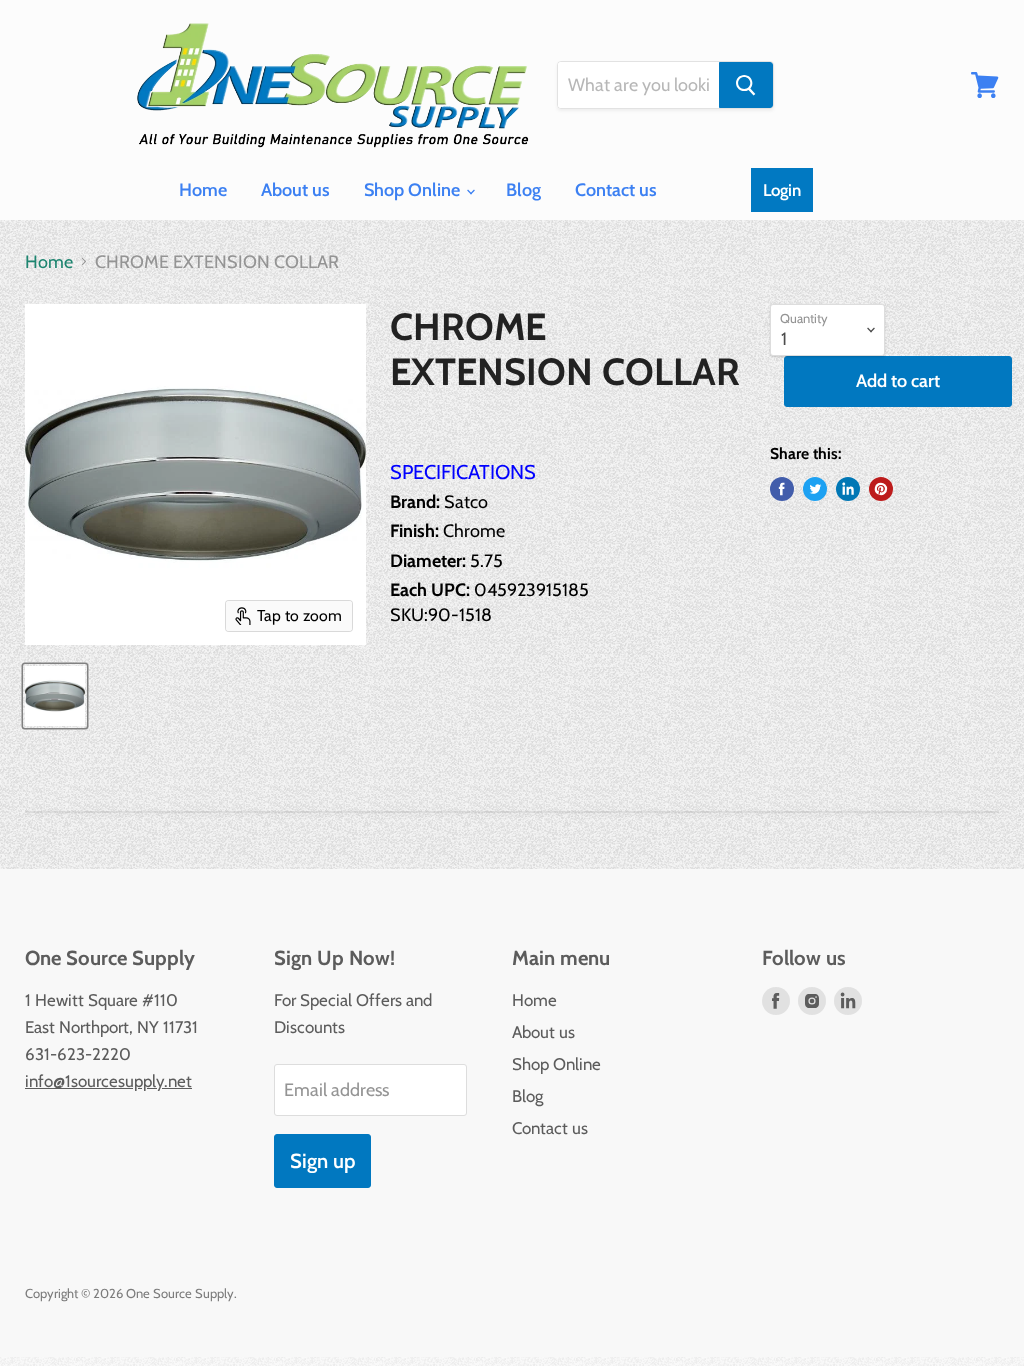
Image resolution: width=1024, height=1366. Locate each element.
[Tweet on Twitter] (815, 489)
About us (295, 190)
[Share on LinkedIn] (848, 489)
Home (203, 190)
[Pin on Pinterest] (881, 489)
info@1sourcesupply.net (108, 1081)
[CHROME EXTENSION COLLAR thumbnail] (55, 696)
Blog (523, 190)
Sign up (322, 1160)
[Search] (746, 85)
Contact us (616, 190)
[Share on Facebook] (782, 489)
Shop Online (414, 190)
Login (782, 190)
